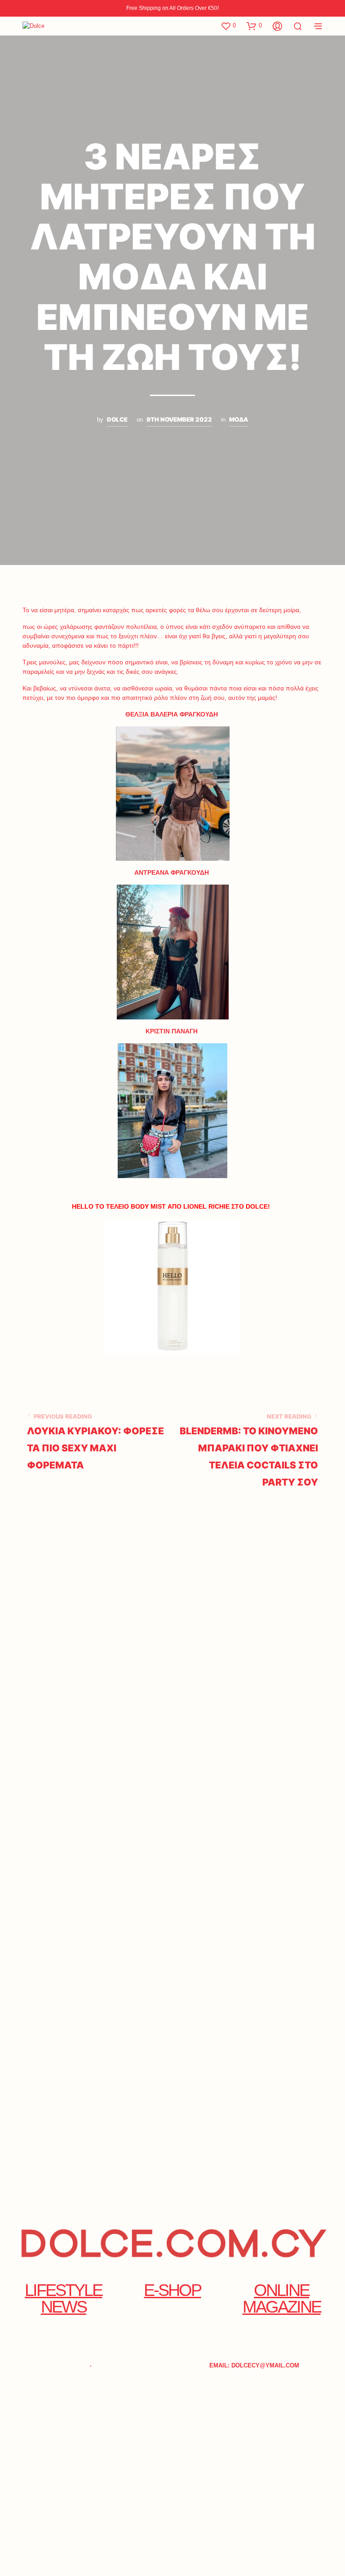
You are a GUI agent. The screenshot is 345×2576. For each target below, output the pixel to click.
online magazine (282, 2298)
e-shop (172, 2290)
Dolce (117, 419)
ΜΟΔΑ (239, 419)
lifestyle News (63, 2298)
